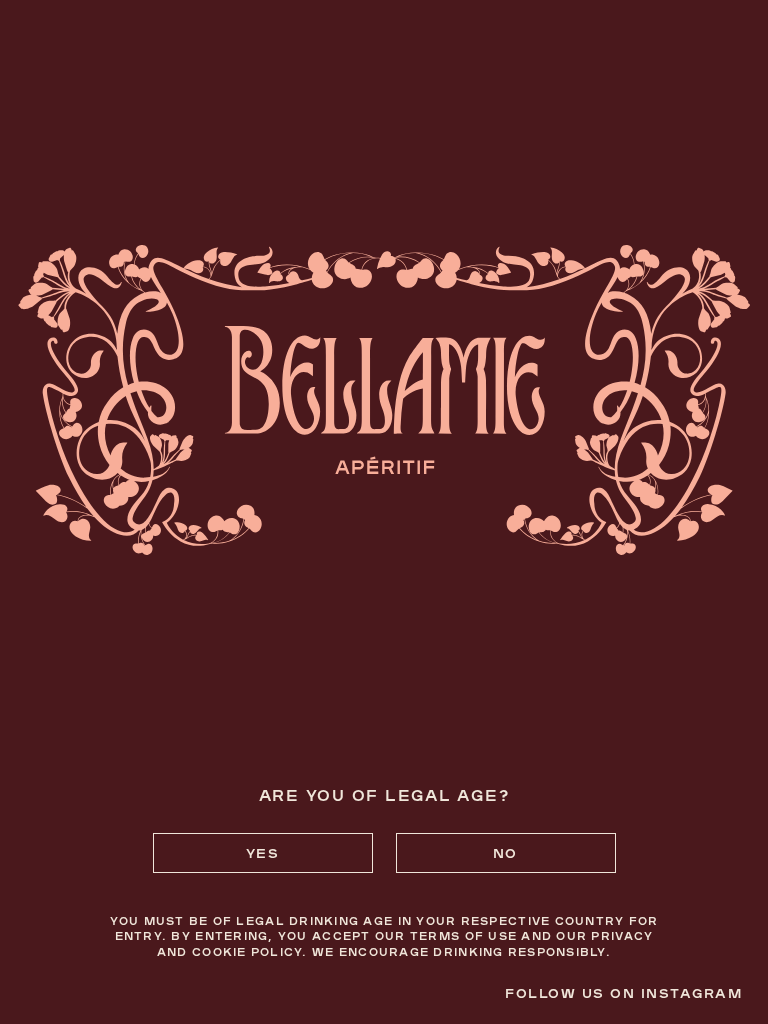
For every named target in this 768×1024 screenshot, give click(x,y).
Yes (262, 852)
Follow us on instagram (623, 992)
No (505, 852)
